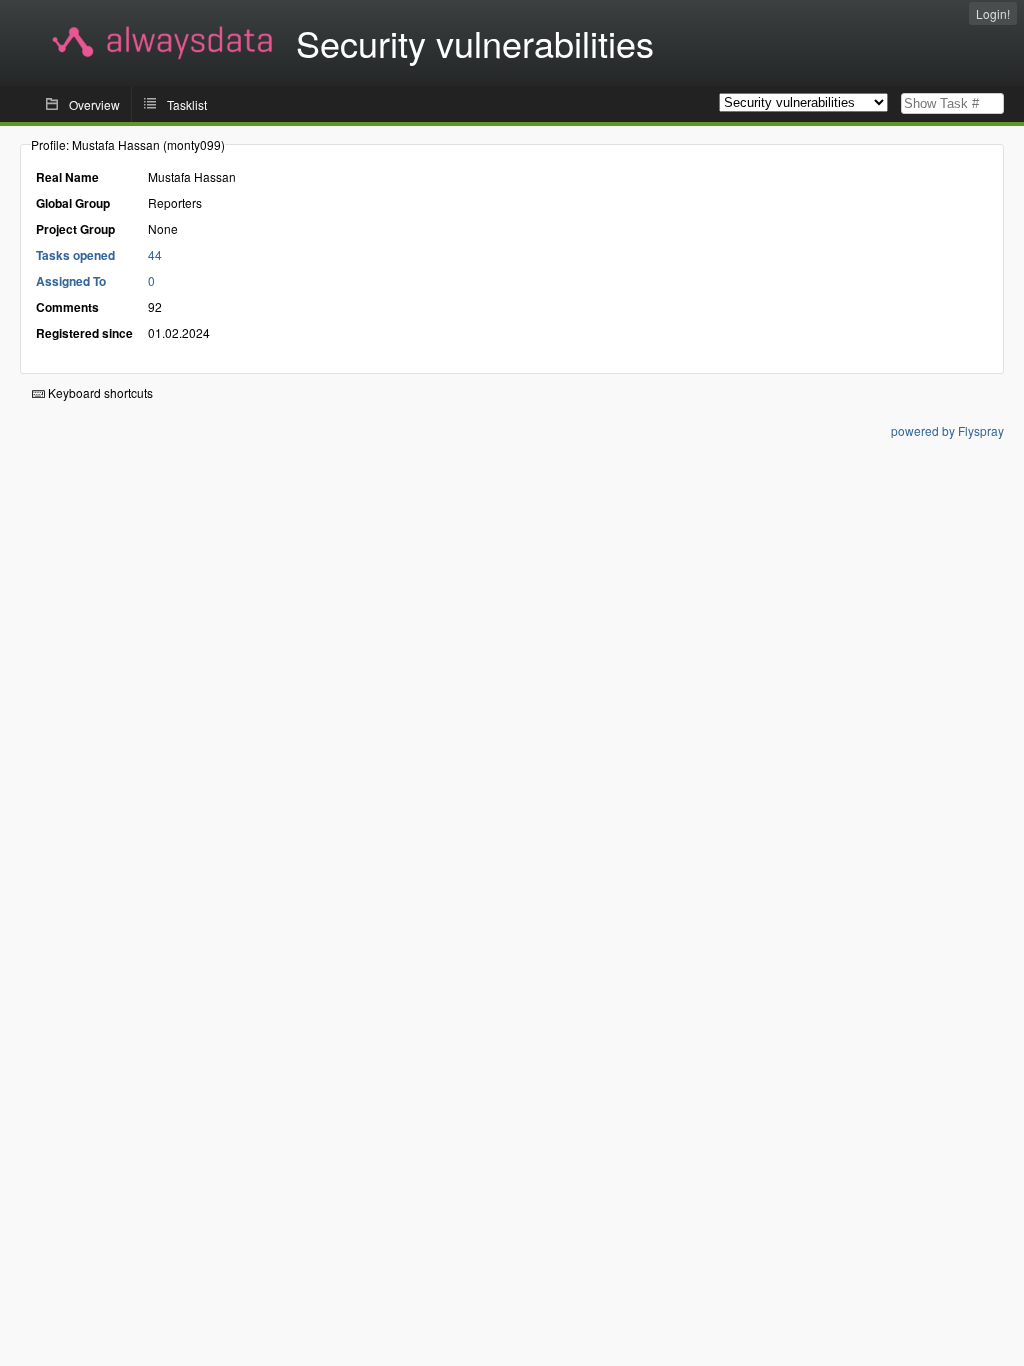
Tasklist (187, 104)
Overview (94, 104)
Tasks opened (75, 255)
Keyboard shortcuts (99, 392)
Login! (993, 13)
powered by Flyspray (947, 430)
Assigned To (71, 281)
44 (155, 254)
